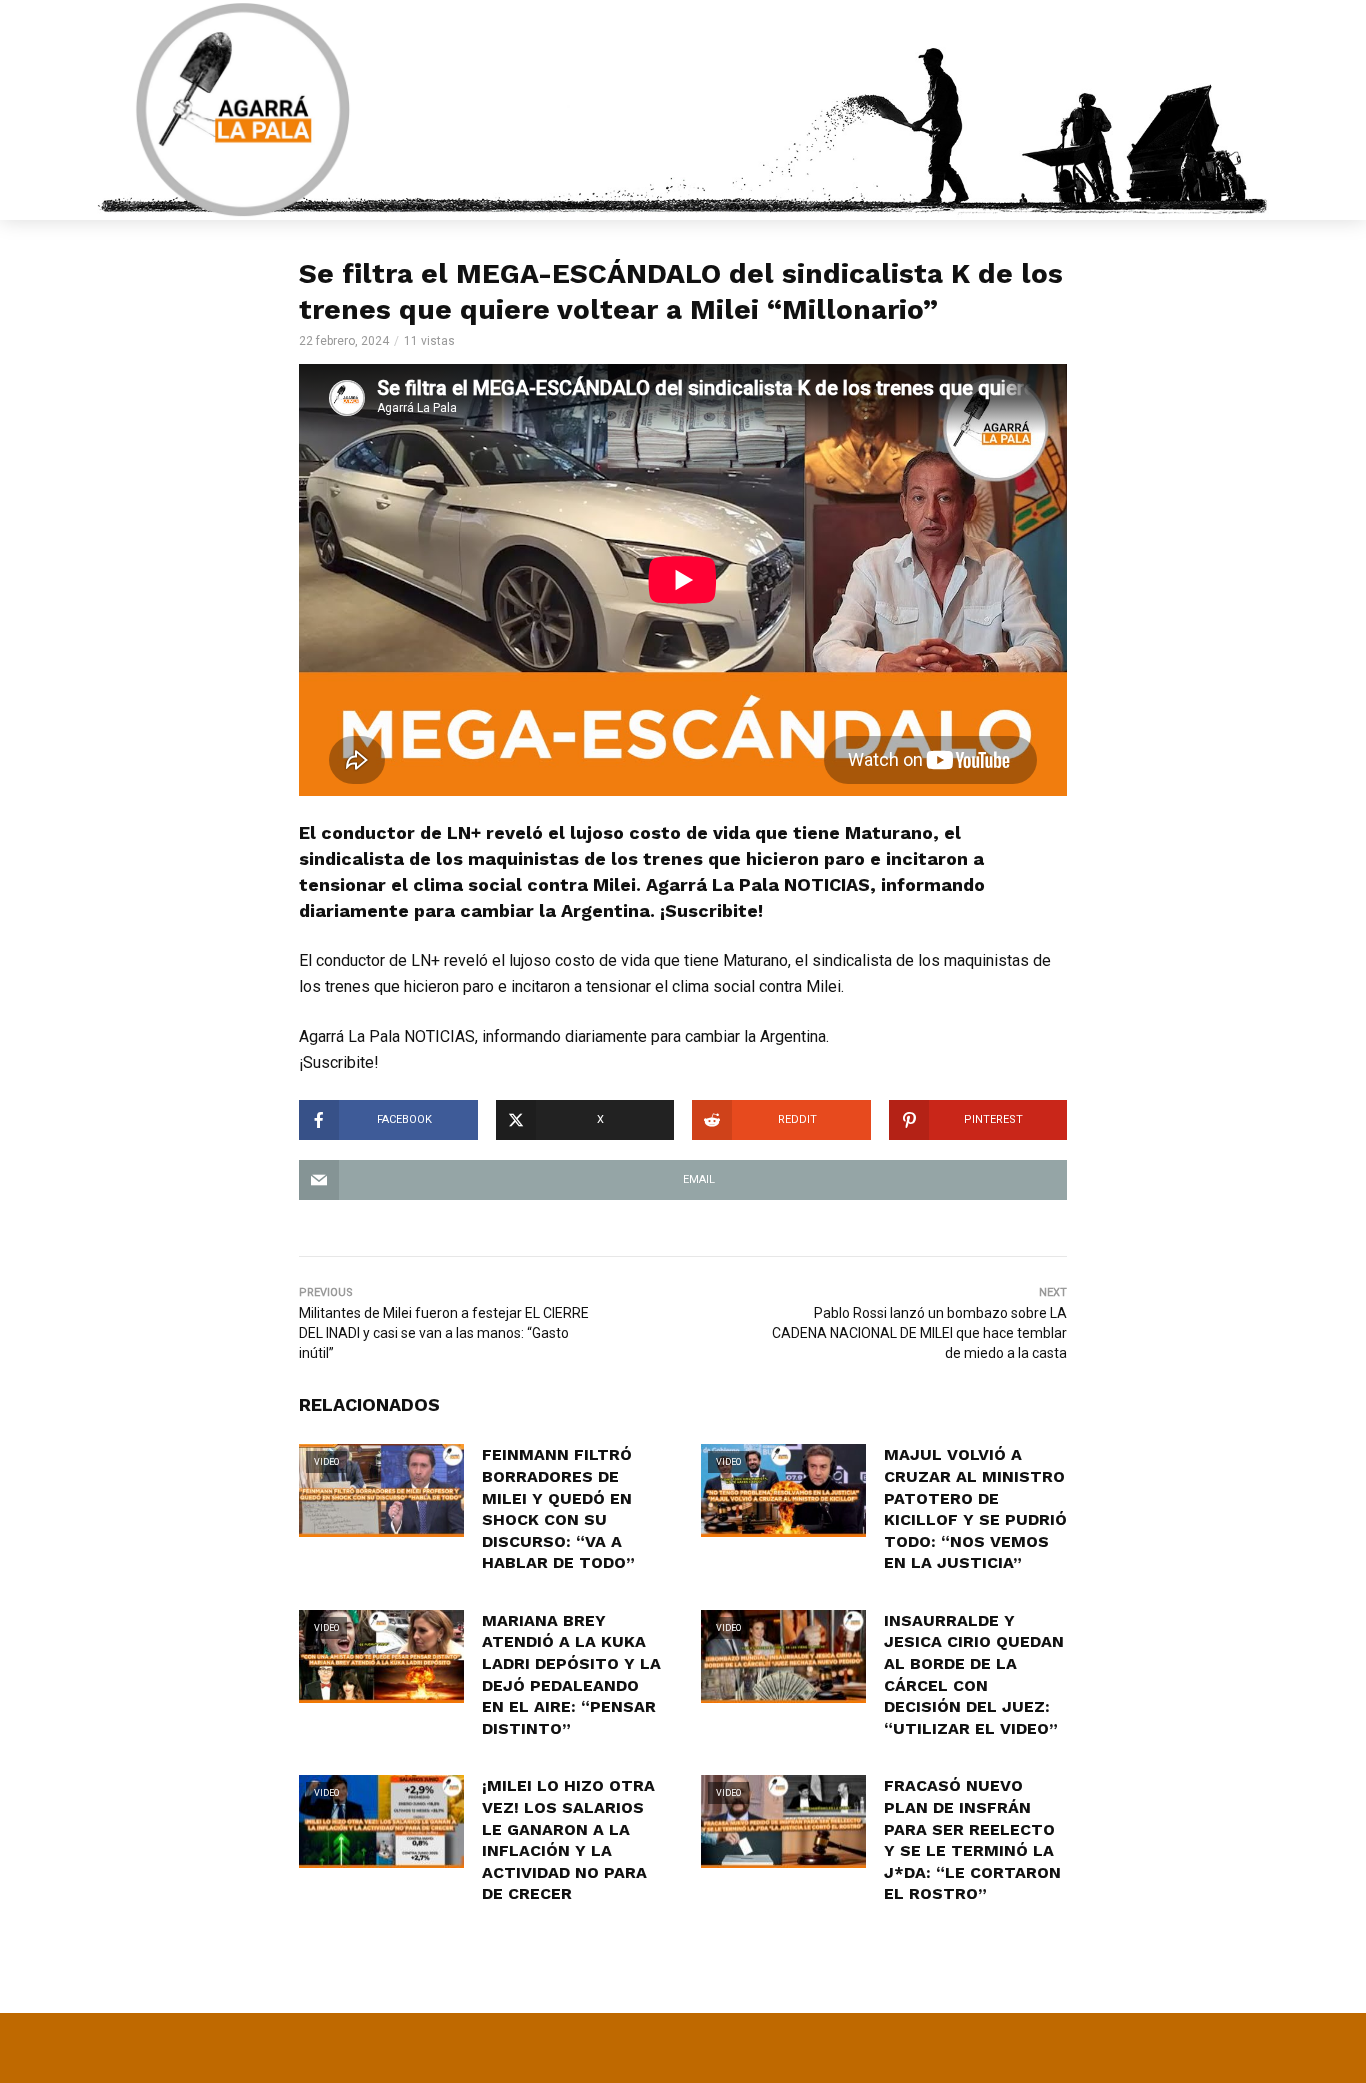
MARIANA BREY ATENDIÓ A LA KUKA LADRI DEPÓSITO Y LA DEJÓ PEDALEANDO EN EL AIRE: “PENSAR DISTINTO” (571, 1674)
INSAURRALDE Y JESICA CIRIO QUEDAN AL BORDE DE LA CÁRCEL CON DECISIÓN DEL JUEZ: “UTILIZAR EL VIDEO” (974, 1674)
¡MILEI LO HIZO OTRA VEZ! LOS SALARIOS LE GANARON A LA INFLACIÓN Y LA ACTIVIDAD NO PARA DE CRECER (568, 1839)
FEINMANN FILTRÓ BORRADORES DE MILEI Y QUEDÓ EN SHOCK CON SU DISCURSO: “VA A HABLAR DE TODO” (558, 1508)
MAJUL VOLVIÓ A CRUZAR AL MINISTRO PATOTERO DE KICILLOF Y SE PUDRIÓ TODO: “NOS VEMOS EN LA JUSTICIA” (975, 1508)
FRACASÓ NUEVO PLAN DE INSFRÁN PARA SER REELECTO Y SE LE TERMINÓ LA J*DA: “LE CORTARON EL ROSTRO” (972, 1839)
